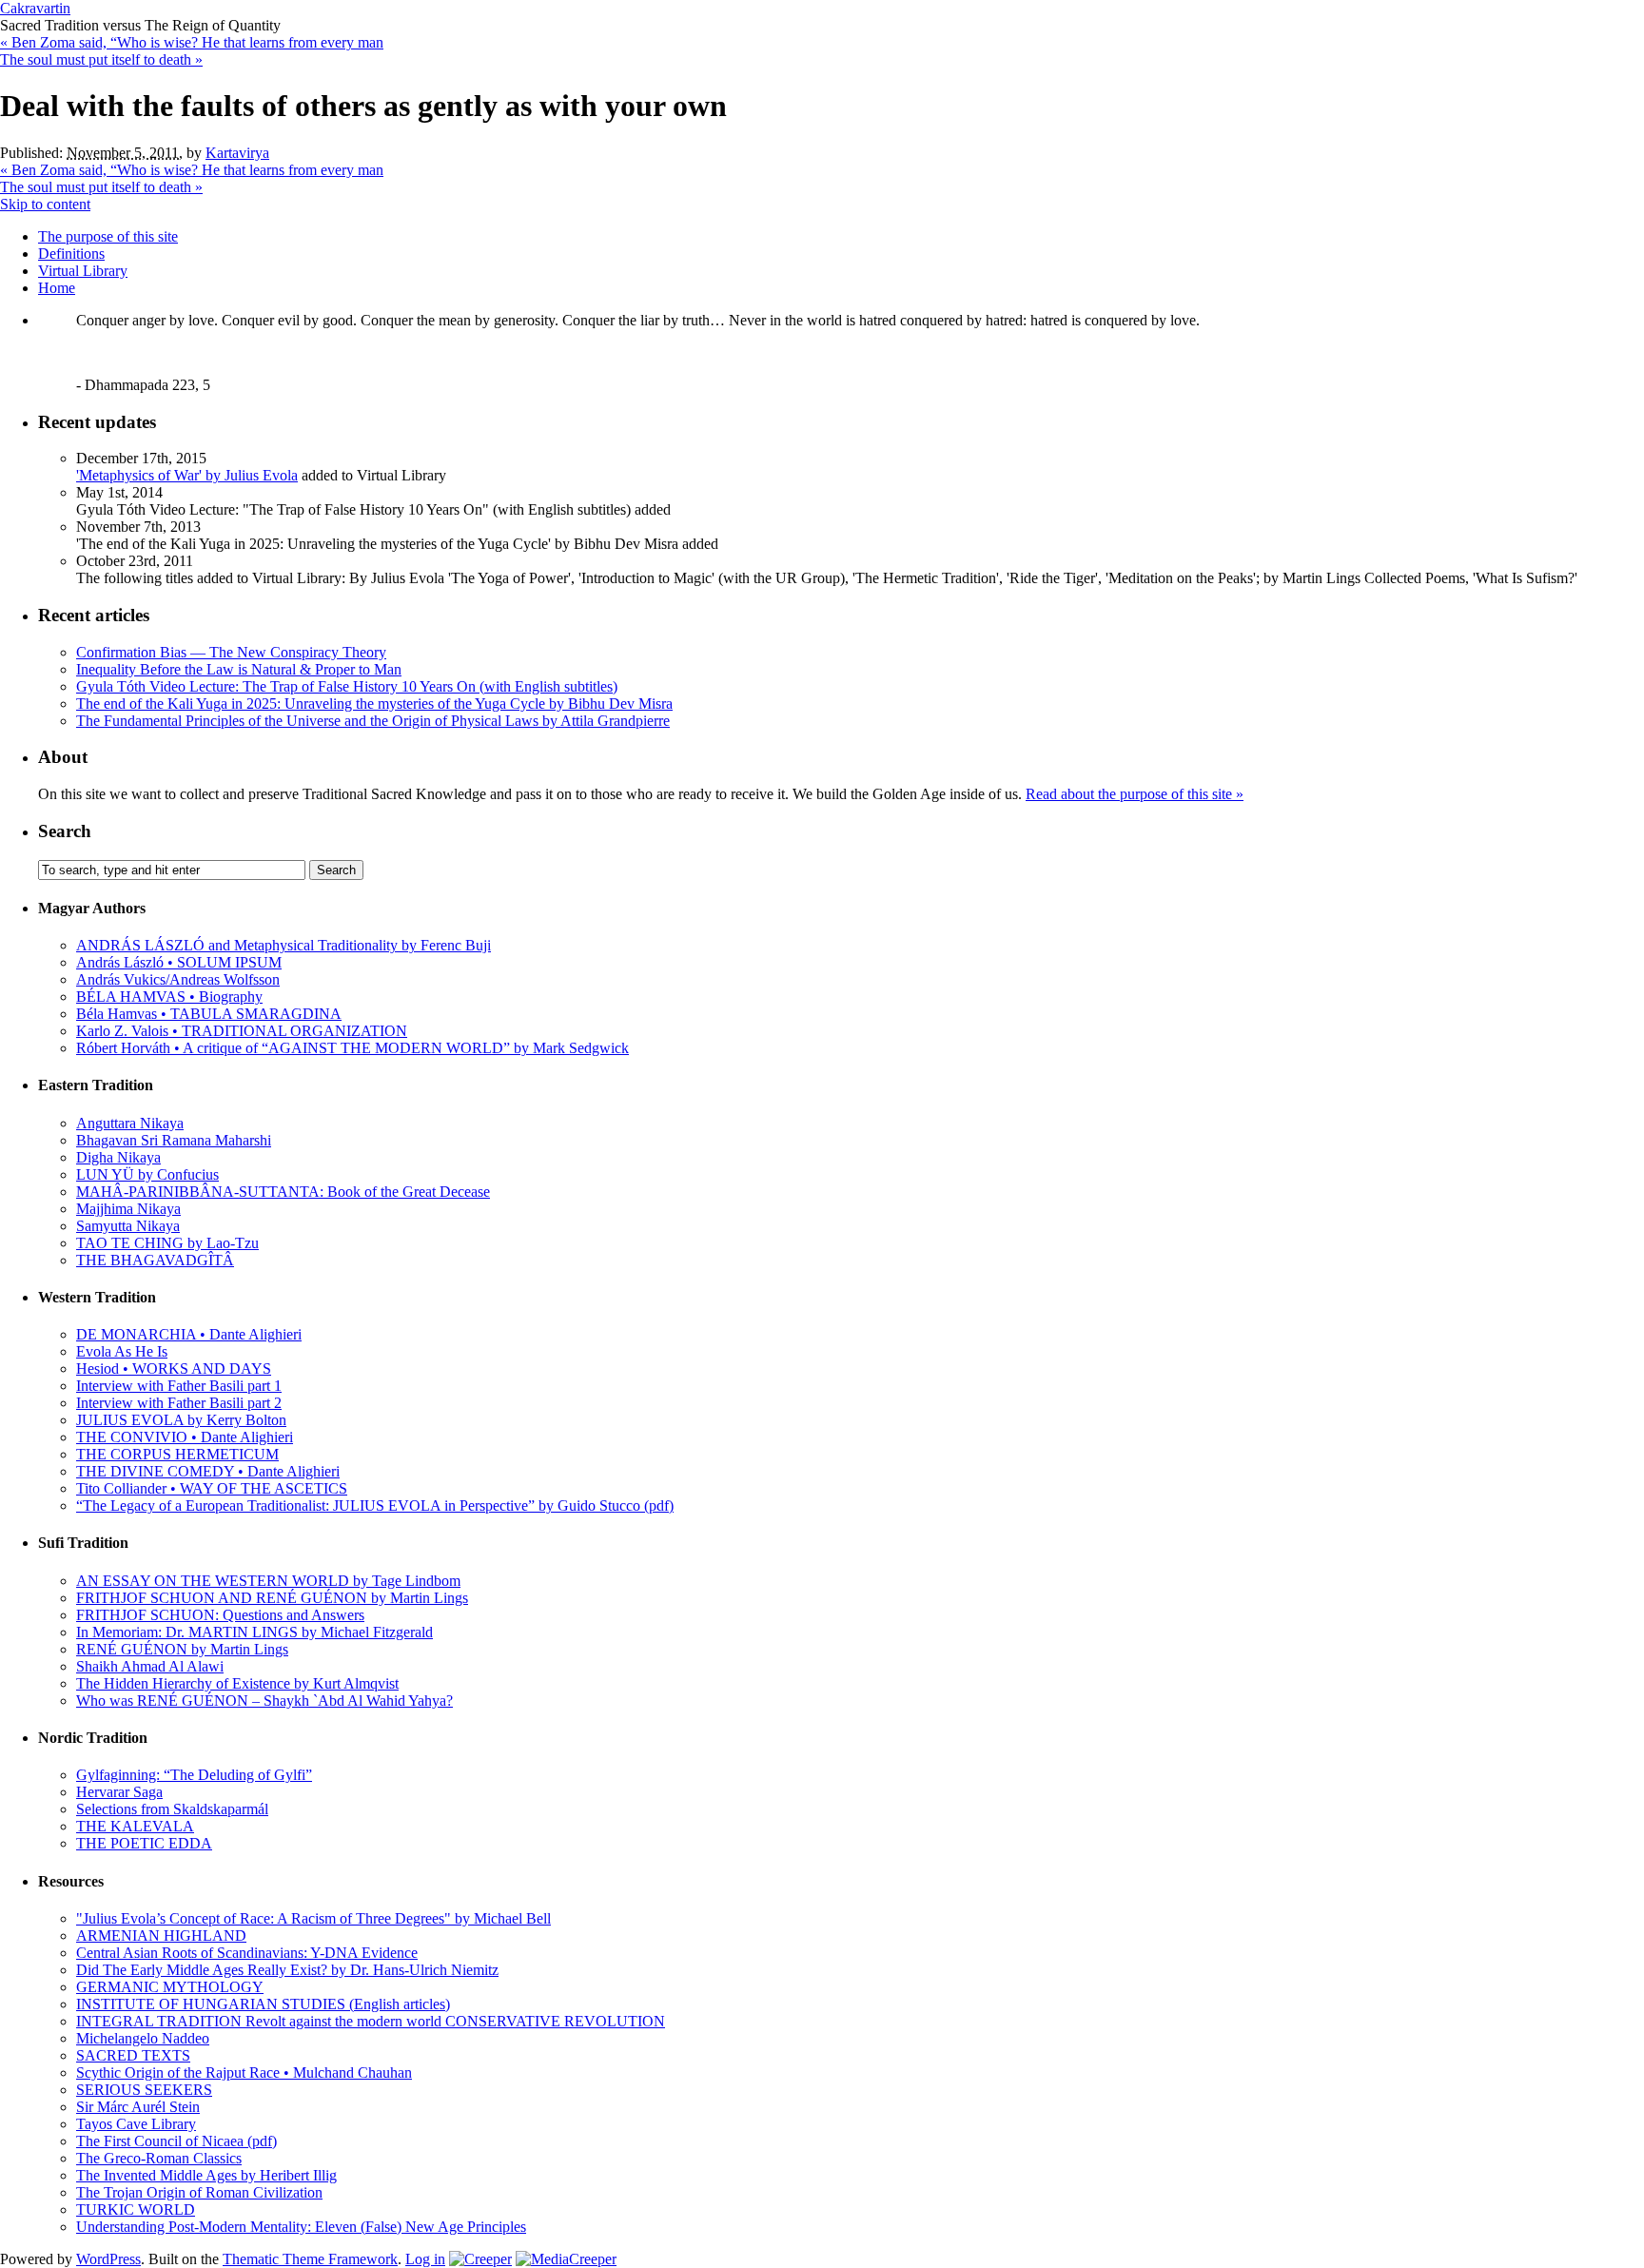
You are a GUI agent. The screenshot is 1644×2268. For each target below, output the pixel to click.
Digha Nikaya (118, 1157)
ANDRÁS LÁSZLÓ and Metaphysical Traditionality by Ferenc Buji (284, 945)
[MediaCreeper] (566, 2259)
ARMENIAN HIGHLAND (161, 1936)
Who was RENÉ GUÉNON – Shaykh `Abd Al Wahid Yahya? (264, 1701)
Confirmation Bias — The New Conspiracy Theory (231, 652)
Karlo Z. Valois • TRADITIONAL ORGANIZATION (242, 1031)
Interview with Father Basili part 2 (179, 1403)
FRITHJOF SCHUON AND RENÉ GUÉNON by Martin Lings (272, 1598)
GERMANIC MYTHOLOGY (170, 1987)
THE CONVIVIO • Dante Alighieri (185, 1437)
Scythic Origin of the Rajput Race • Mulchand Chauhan (244, 2072)
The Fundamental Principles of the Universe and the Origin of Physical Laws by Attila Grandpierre (373, 721)
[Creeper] (480, 2259)
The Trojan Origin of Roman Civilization (199, 2192)
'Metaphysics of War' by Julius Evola (187, 475)
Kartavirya (237, 153)
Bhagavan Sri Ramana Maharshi (174, 1140)
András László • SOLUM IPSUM (179, 962)
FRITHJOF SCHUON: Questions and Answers (220, 1615)
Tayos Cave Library (136, 2124)
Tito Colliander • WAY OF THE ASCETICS (212, 1488)
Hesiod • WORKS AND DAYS (174, 1369)
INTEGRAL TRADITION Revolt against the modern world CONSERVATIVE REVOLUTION (371, 2021)
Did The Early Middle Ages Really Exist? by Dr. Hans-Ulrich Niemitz (287, 1970)
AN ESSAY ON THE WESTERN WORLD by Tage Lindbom (268, 1581)
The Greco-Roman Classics (159, 2158)
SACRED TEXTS (133, 2055)
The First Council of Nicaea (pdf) (176, 2141)
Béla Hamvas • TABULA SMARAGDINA (209, 1014)
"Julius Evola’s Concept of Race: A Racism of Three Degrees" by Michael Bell (313, 1918)
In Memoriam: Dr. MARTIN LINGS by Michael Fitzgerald (254, 1632)
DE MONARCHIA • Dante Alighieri (189, 1334)
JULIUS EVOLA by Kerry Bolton (181, 1420)
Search (65, 831)
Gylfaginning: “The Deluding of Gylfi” (194, 1775)
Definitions (71, 254)
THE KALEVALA (135, 1826)
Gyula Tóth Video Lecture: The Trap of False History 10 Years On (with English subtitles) (347, 686)
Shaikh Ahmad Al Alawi (150, 1666)
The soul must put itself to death (101, 59)
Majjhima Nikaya (128, 1209)
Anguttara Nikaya (130, 1123)
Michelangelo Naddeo (143, 2038)
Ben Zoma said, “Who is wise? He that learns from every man (192, 42)
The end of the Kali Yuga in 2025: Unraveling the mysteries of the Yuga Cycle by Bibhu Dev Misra (374, 704)
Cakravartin (35, 8)
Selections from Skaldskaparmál (172, 1809)
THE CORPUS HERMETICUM (177, 1454)
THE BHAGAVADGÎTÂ (155, 1260)
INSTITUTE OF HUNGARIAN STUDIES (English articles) (263, 2004)
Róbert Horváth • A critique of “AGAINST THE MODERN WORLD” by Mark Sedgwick (352, 1048)
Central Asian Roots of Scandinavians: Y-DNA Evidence (247, 1953)
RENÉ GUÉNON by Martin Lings (182, 1649)
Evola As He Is (122, 1351)
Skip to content (45, 204)
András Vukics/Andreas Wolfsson (178, 979)
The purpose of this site (108, 236)
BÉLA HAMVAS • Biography (169, 997)
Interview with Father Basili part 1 (179, 1386)
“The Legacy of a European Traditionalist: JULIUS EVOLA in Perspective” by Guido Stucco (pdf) (375, 1505)
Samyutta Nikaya (128, 1226)
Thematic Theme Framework (310, 2259)
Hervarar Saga (119, 1792)
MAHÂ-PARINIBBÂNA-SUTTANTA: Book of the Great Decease (283, 1192)
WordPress (108, 2259)
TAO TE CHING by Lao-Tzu (167, 1243)
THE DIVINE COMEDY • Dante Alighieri (208, 1471)
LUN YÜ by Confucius (147, 1174)
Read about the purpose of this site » (1135, 794)
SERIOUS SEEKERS (144, 2090)
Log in (425, 2259)
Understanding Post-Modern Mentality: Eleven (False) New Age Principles (301, 2227)
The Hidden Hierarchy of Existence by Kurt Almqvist (237, 1683)
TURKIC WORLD (136, 2209)
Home (57, 288)
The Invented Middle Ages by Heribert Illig (206, 2175)
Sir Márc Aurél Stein (138, 2107)
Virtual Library (83, 271)
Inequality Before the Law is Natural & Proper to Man (239, 669)
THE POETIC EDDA (144, 1843)
